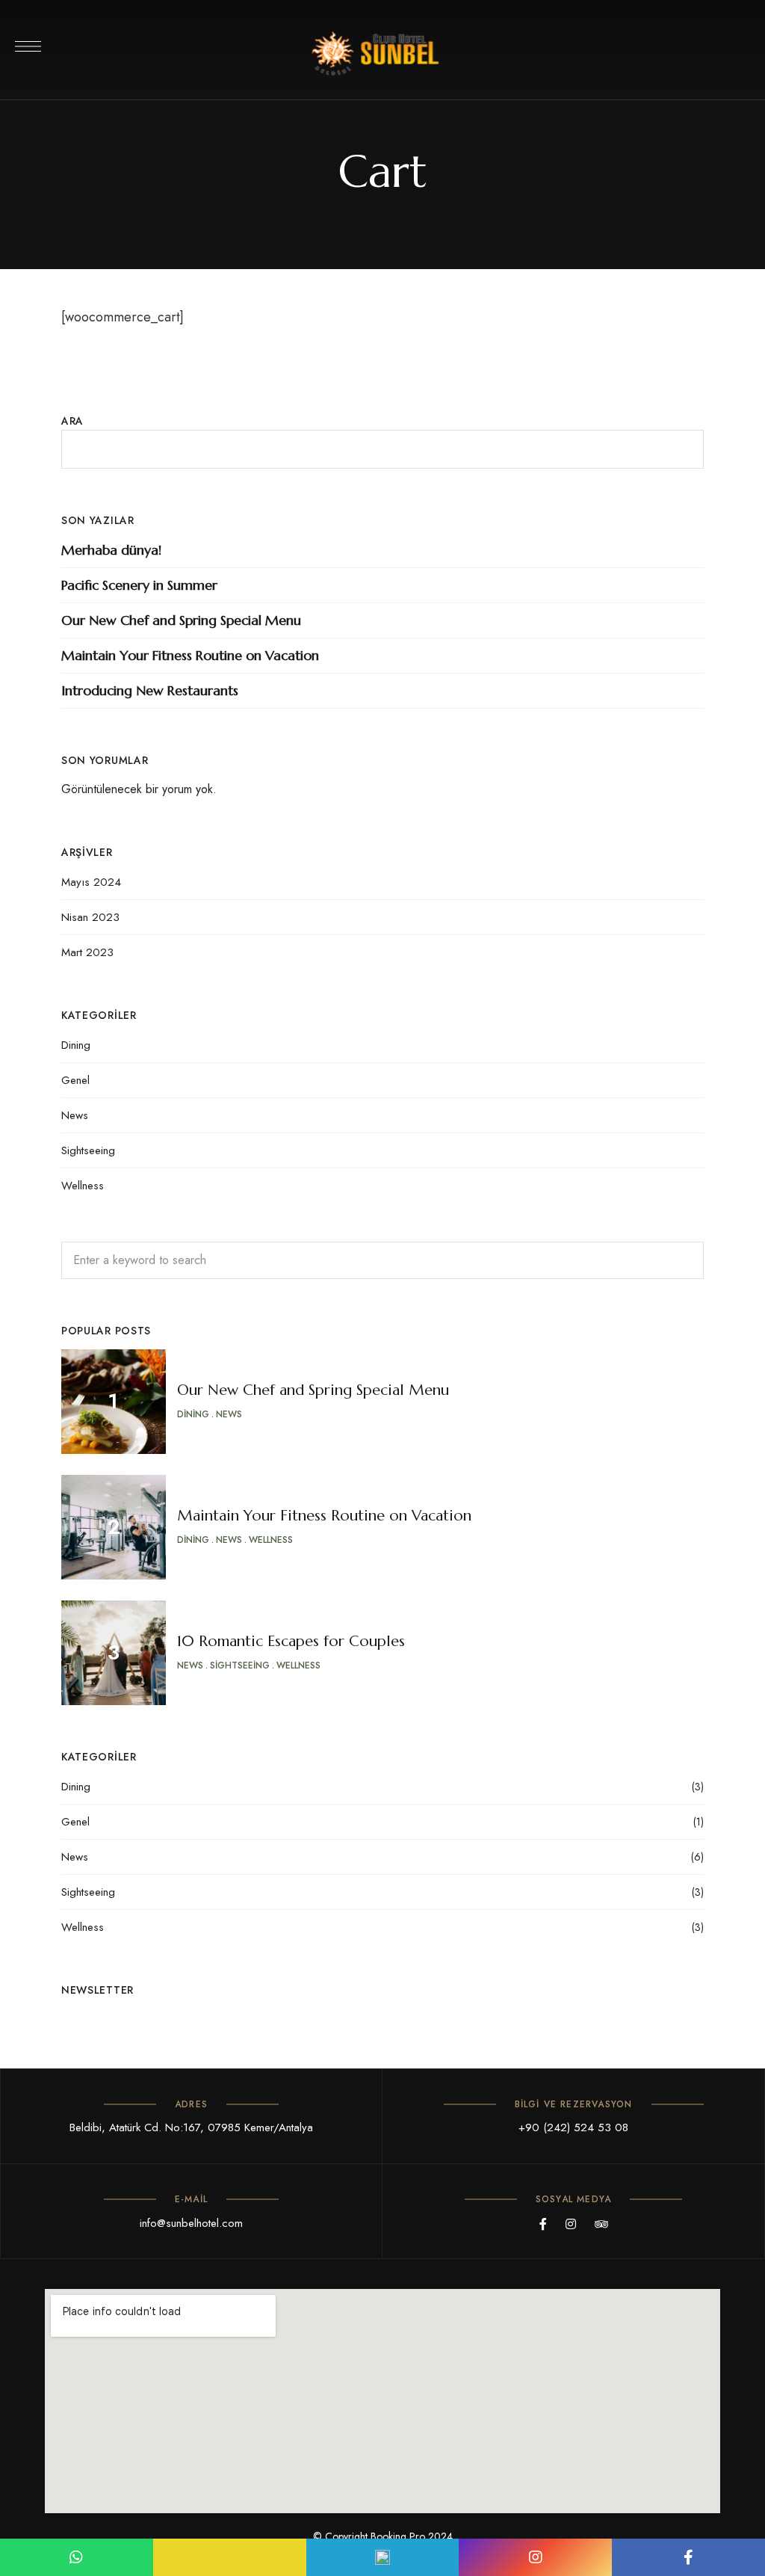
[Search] (681, 1260)
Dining (76, 1045)
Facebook (543, 2224)
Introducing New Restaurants (150, 690)
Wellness (83, 1186)
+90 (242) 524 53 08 (573, 2127)
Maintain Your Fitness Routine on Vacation (190, 655)
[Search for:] (382, 1260)
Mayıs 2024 (91, 882)
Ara (72, 421)
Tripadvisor (601, 2224)
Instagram (571, 2224)
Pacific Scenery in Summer (139, 585)
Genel (75, 1080)
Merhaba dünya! (111, 550)
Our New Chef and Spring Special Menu (181, 620)
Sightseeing (88, 1150)
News (75, 1115)
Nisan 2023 (90, 917)
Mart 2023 (87, 952)
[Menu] (28, 46)
